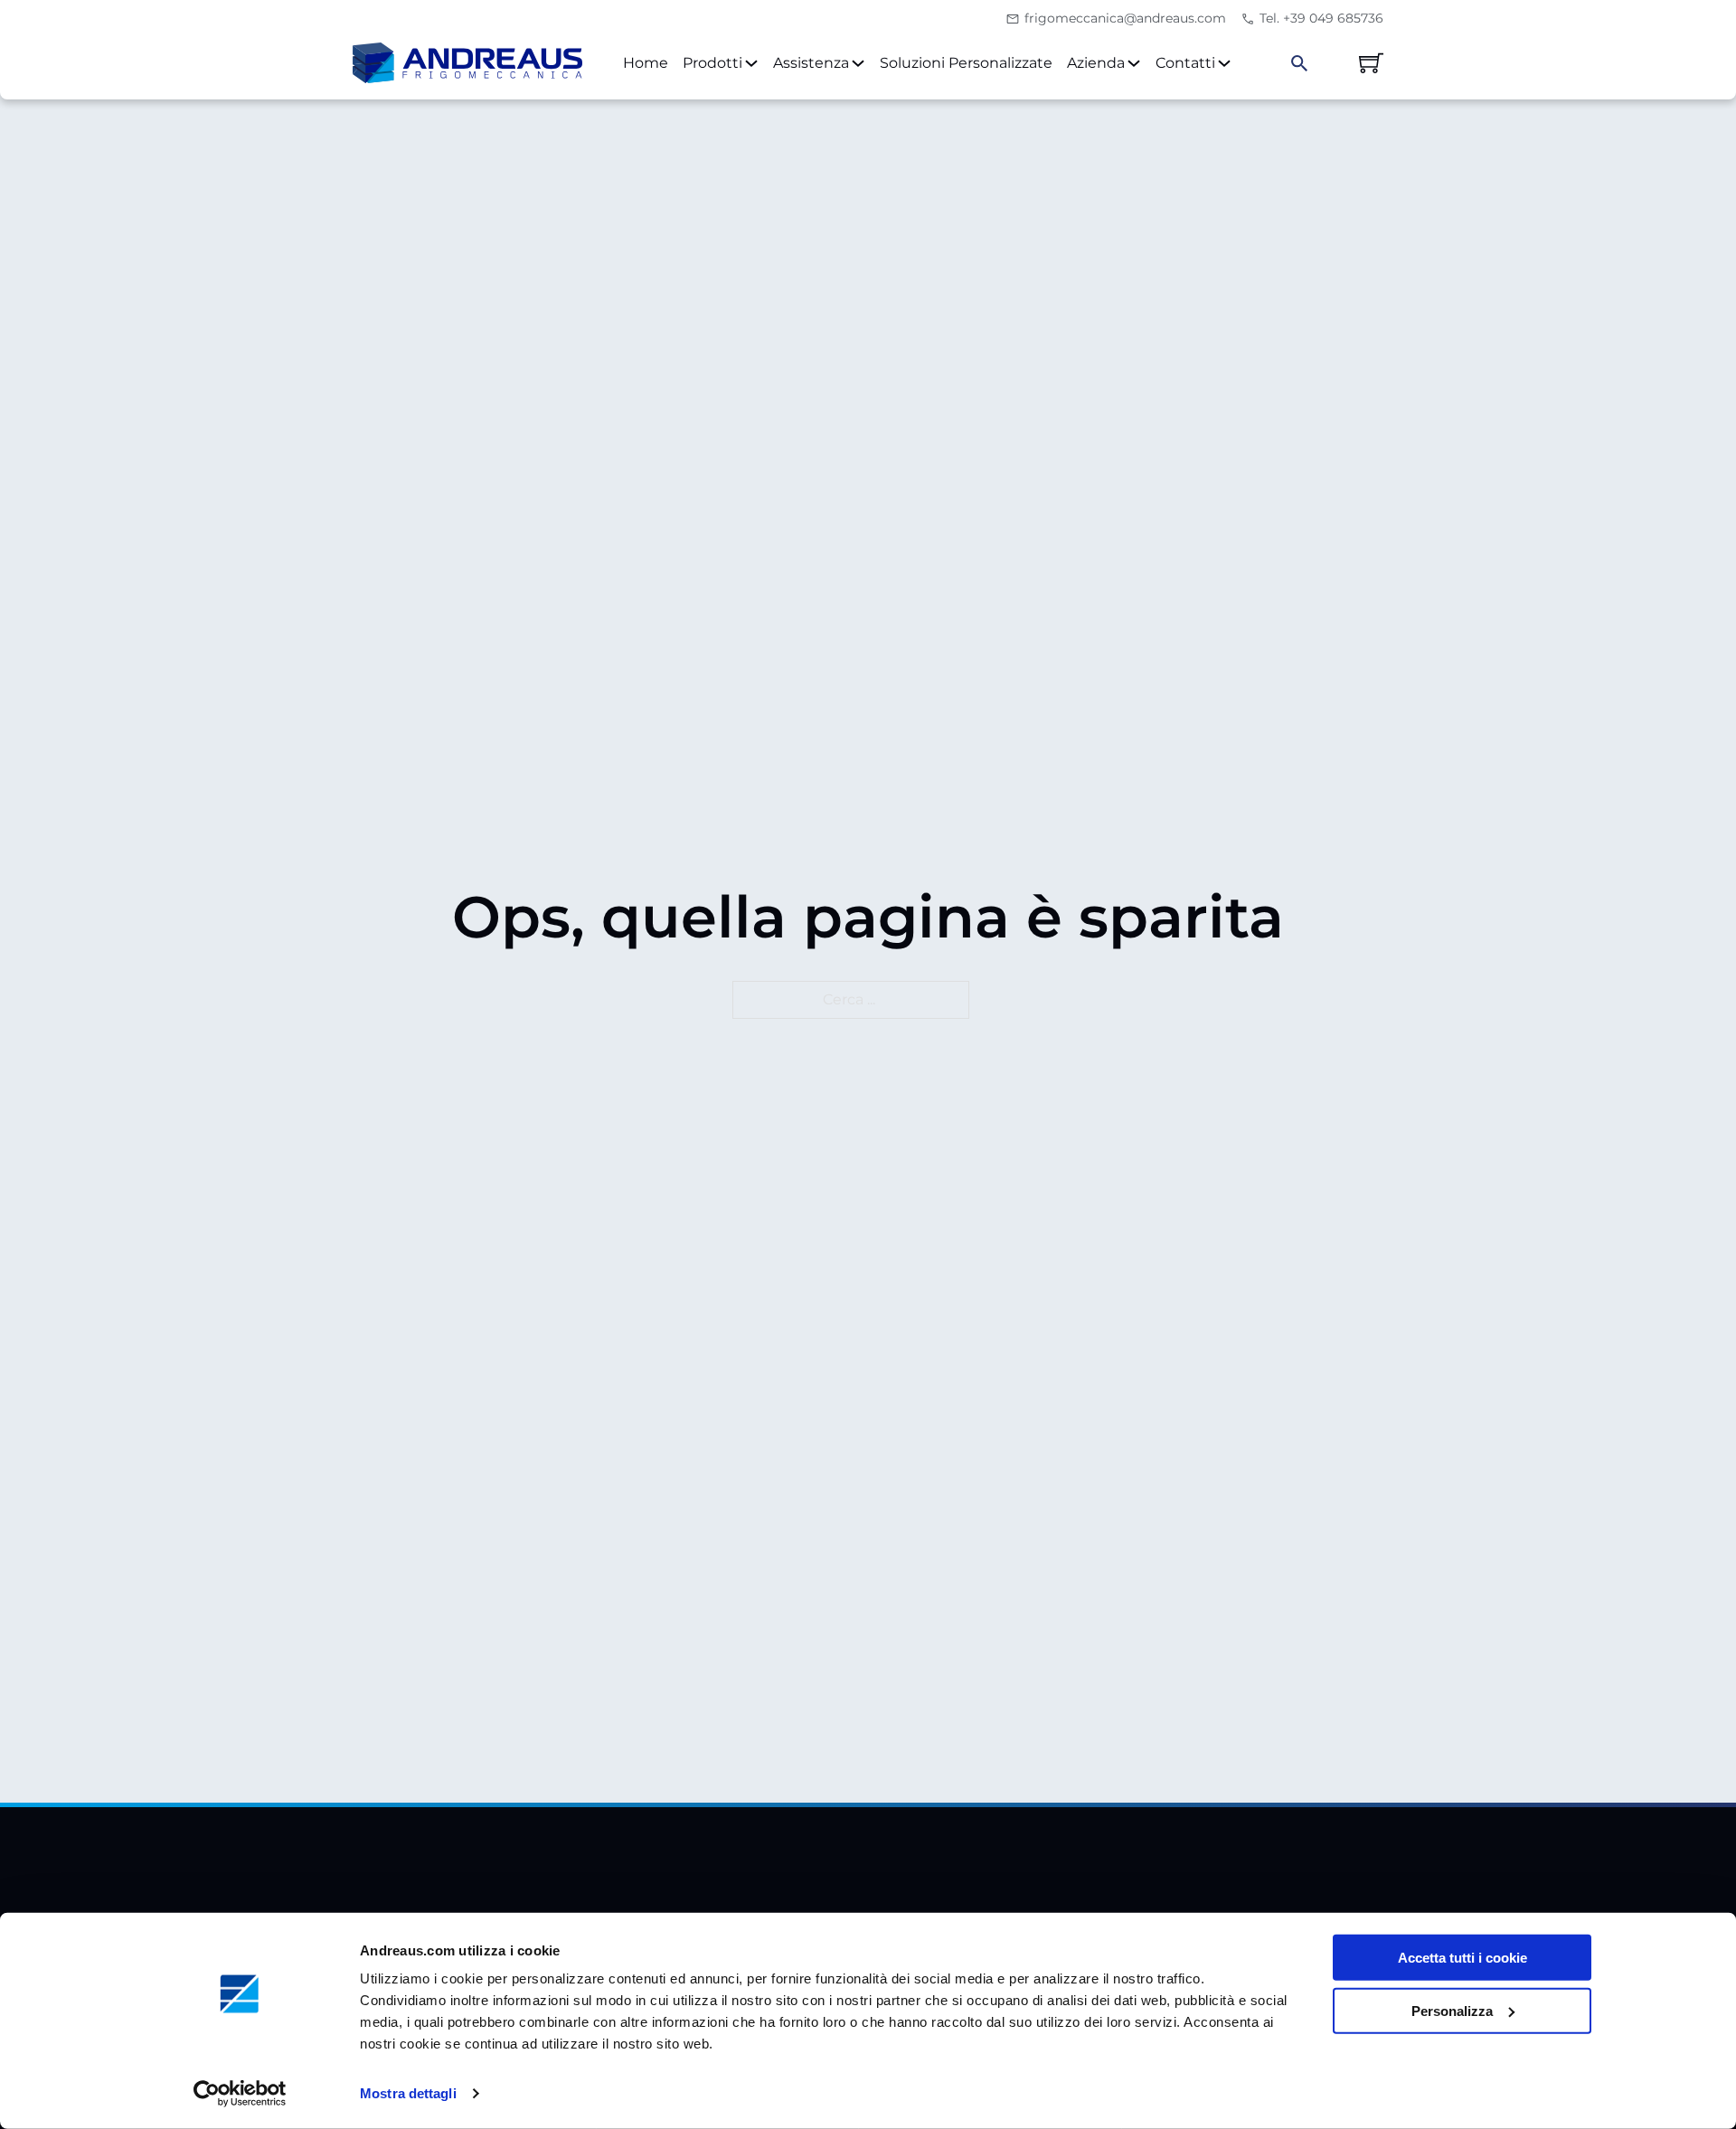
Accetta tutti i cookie (1462, 1958)
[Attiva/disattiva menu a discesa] (751, 63)
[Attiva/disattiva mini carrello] (1371, 63)
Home (646, 63)
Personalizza (1452, 2011)
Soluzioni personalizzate (966, 63)
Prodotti (712, 63)
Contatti (1185, 63)
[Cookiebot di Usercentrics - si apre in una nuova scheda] (240, 2094)
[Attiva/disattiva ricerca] (1299, 63)
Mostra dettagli (408, 2093)
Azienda (1096, 63)
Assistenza (811, 63)
